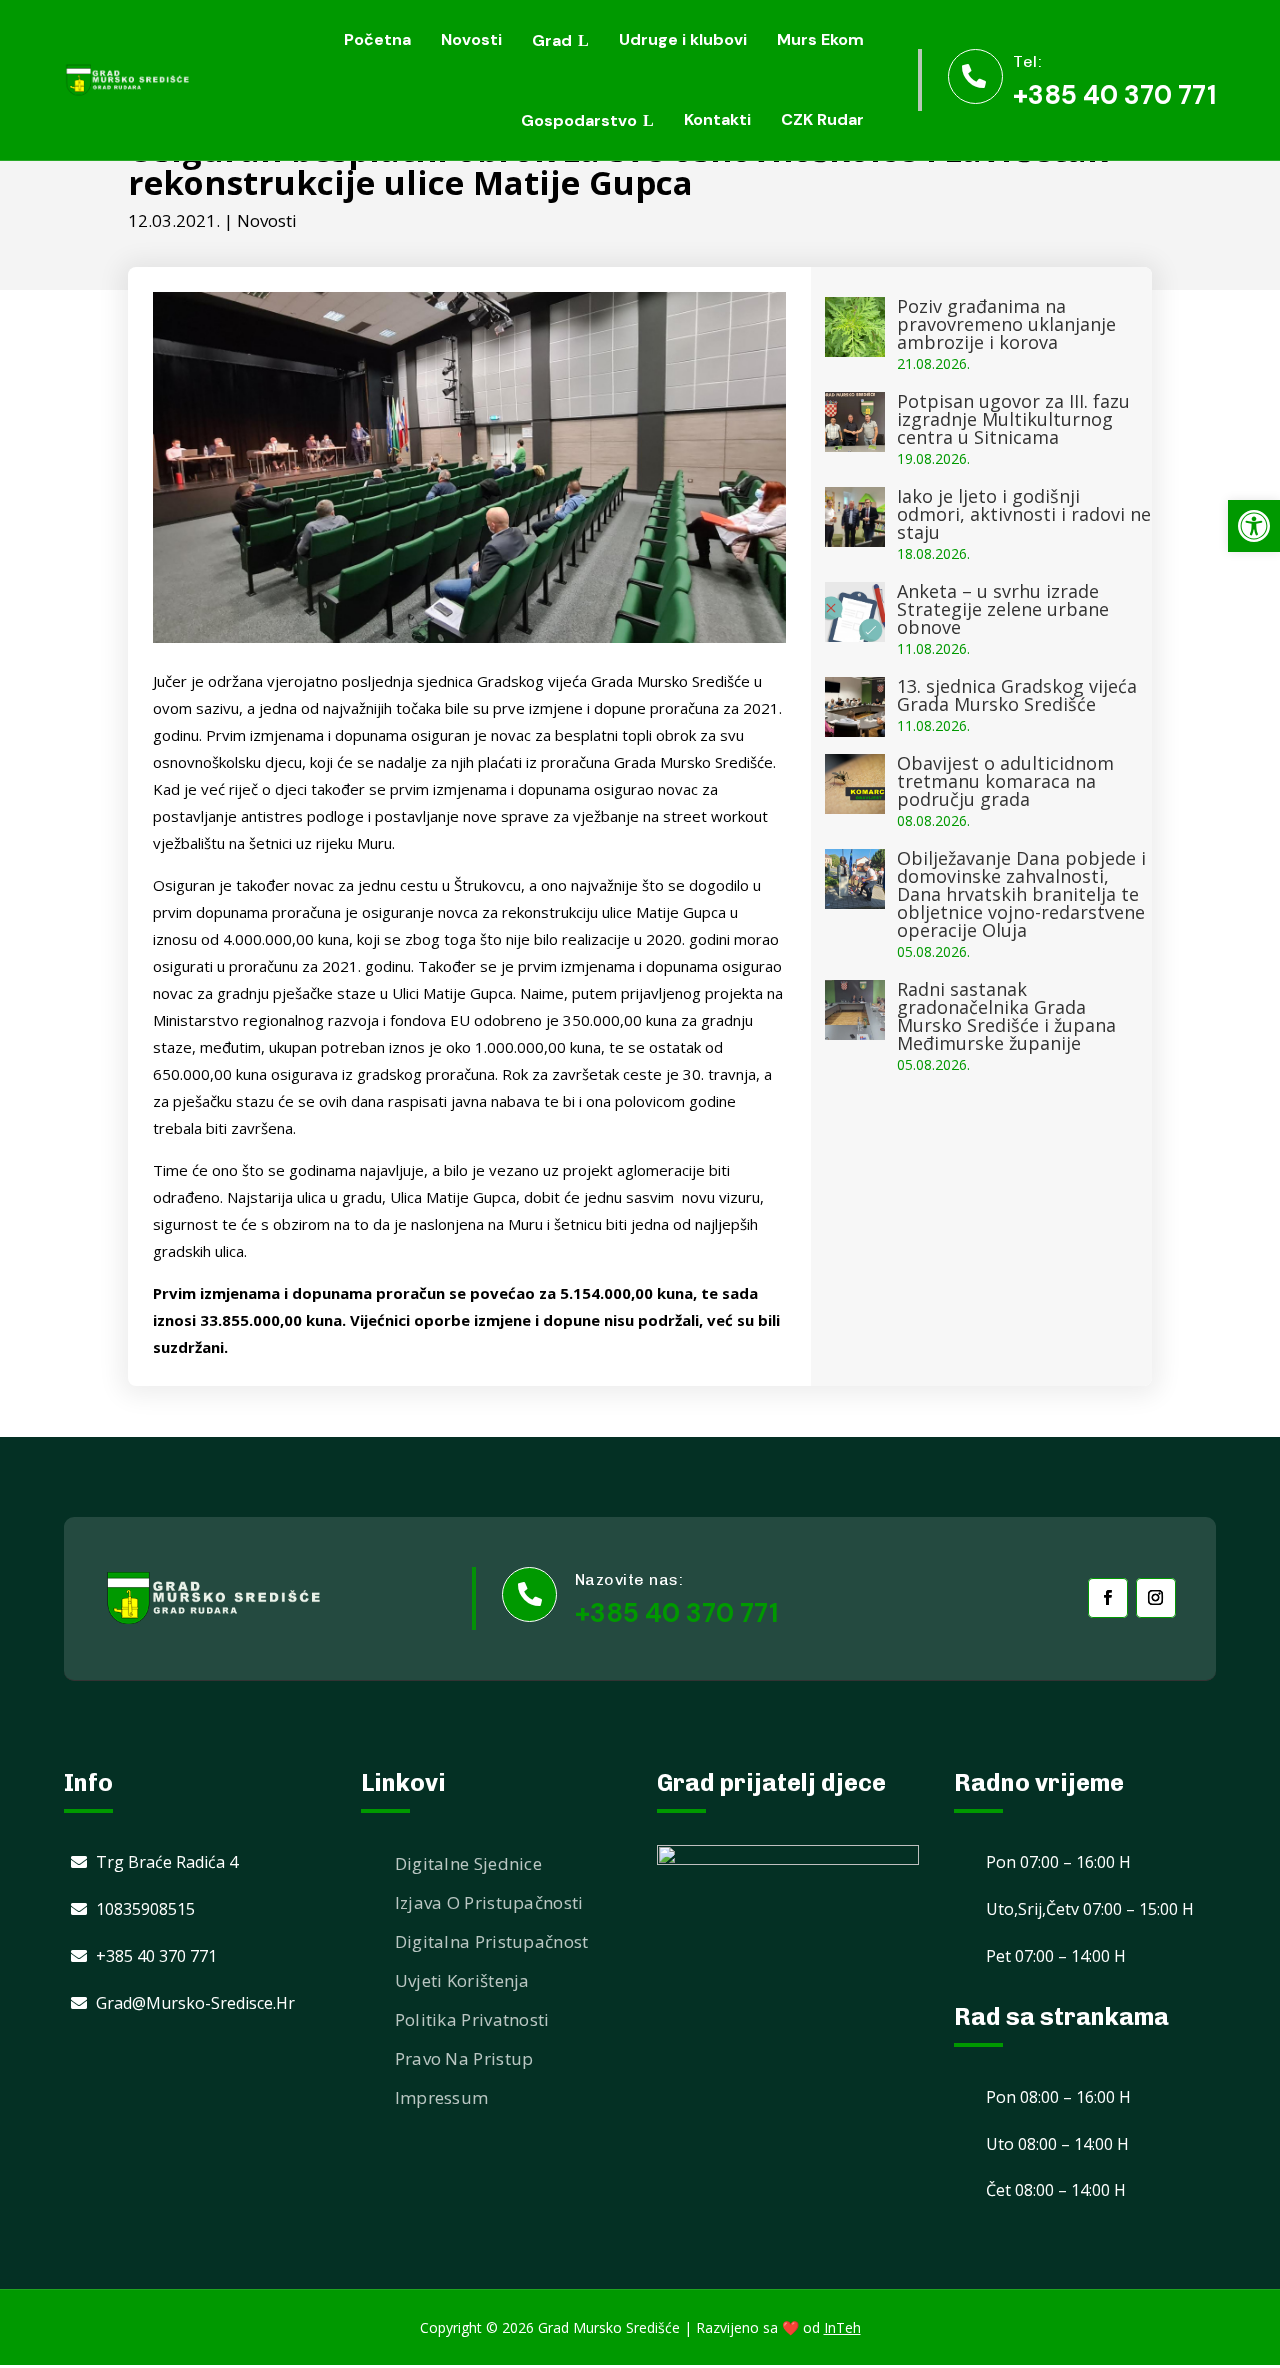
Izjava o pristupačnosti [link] (489, 1902)
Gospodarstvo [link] (579, 120)
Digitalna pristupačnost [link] (492, 1941)
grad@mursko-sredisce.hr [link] (195, 2003)
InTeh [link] (842, 2327)
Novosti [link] (471, 39)
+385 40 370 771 (676, 1613)
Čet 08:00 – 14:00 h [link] (1056, 2190)
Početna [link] (377, 39)
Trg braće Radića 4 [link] (167, 1862)
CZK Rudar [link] (822, 119)
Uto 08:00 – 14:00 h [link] (1057, 2144)
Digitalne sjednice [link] (468, 1863)
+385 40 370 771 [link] (1114, 95)
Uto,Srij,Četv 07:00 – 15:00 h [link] (1090, 1909)
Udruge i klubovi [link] (683, 39)
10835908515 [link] (145, 1909)
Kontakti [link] (717, 119)
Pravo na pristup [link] (464, 2058)
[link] (1254, 526)
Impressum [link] (442, 2097)
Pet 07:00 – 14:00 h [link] (1056, 1956)
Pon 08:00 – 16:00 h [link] (1058, 2097)
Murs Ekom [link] (820, 39)
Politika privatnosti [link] (472, 2019)
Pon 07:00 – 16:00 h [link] (1058, 1862)
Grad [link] (552, 40)
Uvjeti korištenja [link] (462, 1980)
